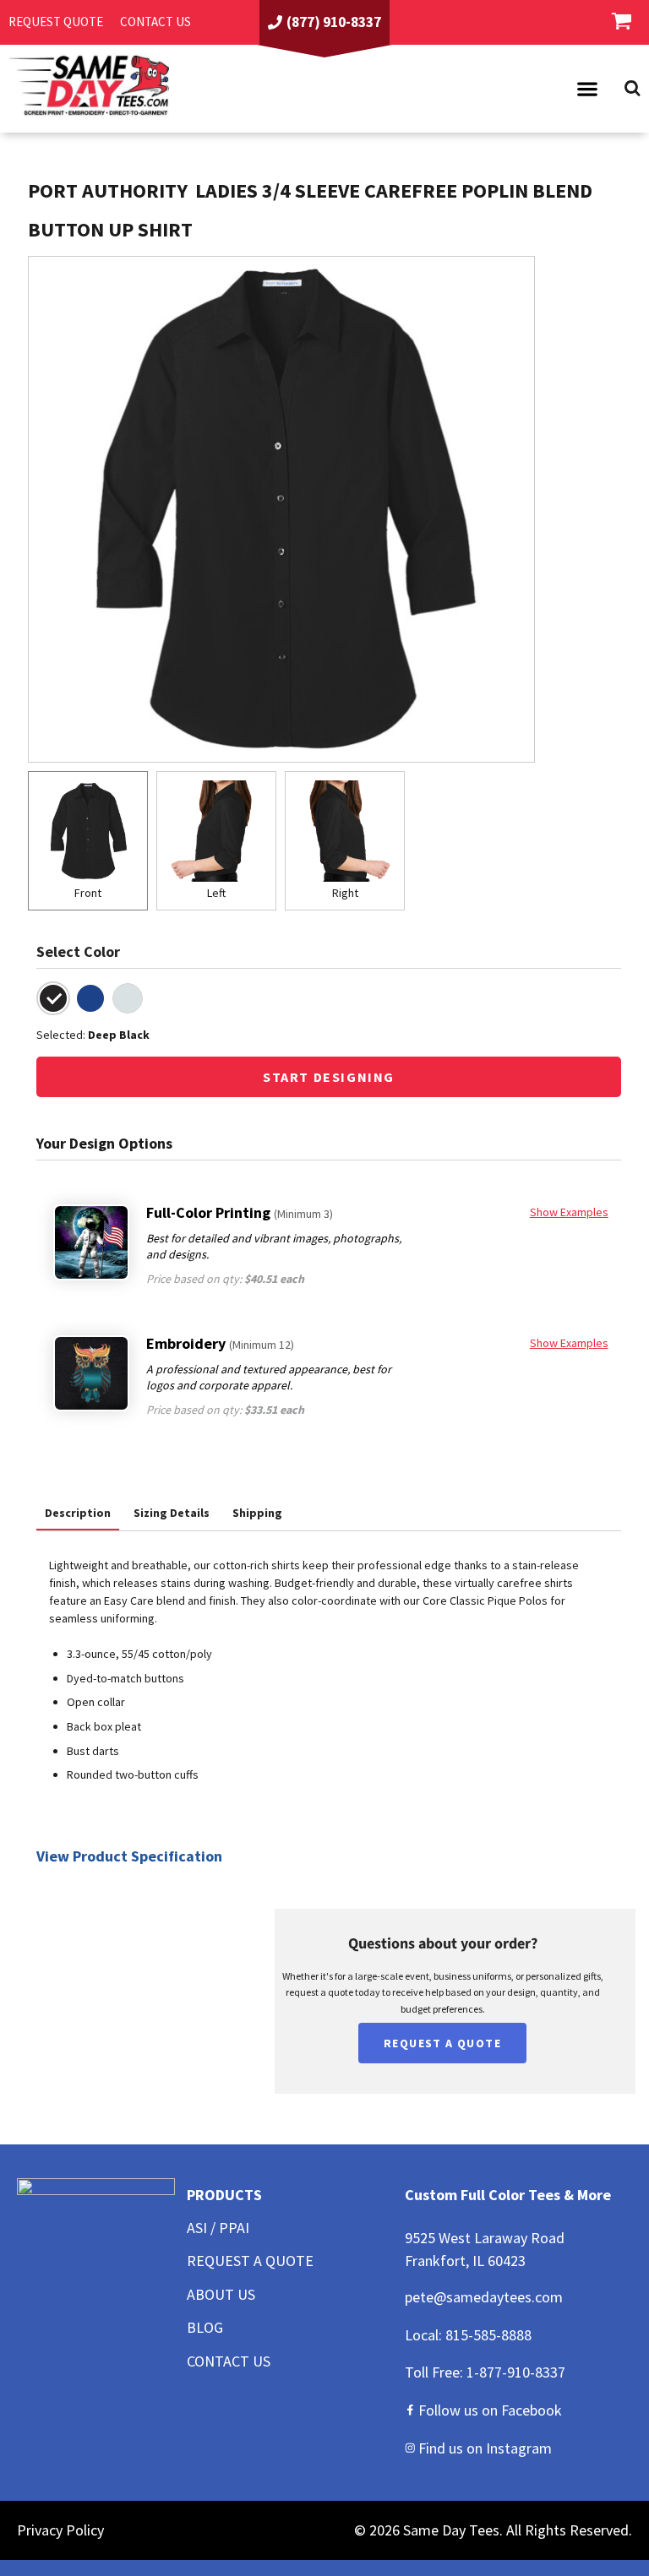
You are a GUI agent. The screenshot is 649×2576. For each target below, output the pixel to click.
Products (224, 2195)
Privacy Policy (60, 2530)
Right (345, 893)
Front (88, 893)
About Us (221, 2294)
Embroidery (220, 1343)
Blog (205, 2327)
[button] (587, 89)
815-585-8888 (488, 2335)
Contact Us (229, 2361)
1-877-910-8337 (516, 2372)
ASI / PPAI (218, 2228)
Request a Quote (250, 2261)
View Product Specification (129, 1856)
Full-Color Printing (240, 1212)
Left (216, 893)
